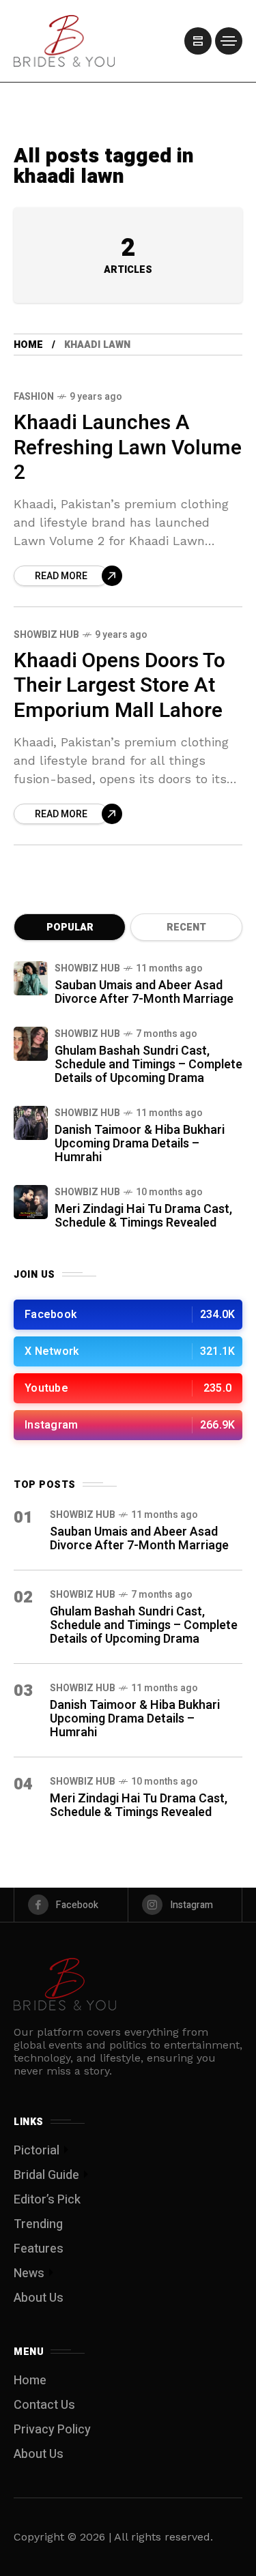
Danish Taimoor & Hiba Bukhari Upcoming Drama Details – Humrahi (140, 1144)
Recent (186, 927)
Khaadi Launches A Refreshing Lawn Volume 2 (128, 448)
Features (39, 2249)
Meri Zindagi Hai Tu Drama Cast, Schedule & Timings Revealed (143, 1216)
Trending (38, 2224)
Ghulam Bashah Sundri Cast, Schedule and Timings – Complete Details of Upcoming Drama (148, 1065)
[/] (198, 41)
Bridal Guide (46, 2175)
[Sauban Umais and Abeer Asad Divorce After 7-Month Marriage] (31, 978)
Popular (70, 927)
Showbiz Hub (46, 635)
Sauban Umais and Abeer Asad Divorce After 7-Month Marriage (144, 992)
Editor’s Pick (47, 2200)
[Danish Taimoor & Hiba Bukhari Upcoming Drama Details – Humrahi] (31, 1123)
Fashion (34, 397)
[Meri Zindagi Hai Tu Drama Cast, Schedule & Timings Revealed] (31, 1202)
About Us (39, 2298)
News (29, 2273)
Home (28, 345)
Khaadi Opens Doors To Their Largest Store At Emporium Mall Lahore (119, 686)
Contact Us (44, 2405)
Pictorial (37, 2151)
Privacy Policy (52, 2430)
